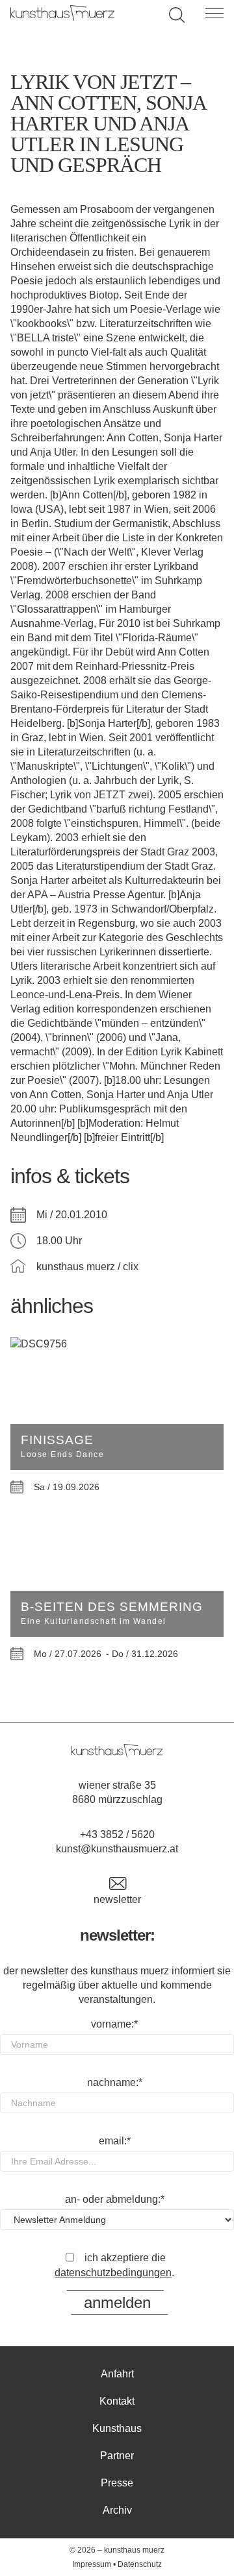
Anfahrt (117, 2374)
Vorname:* (114, 2024)
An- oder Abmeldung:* (115, 2199)
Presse (117, 2483)
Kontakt (117, 2401)
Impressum (92, 2564)
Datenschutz (140, 2564)
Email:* (115, 2141)
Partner (117, 2456)
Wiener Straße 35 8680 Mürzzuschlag (117, 1792)
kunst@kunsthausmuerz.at (117, 1849)
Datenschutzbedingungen (113, 2273)
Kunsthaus (117, 2428)
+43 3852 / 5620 (117, 1834)
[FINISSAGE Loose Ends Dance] (117, 1344)
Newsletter (117, 1899)
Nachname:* (115, 2082)
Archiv (117, 2510)
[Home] (62, 17)
